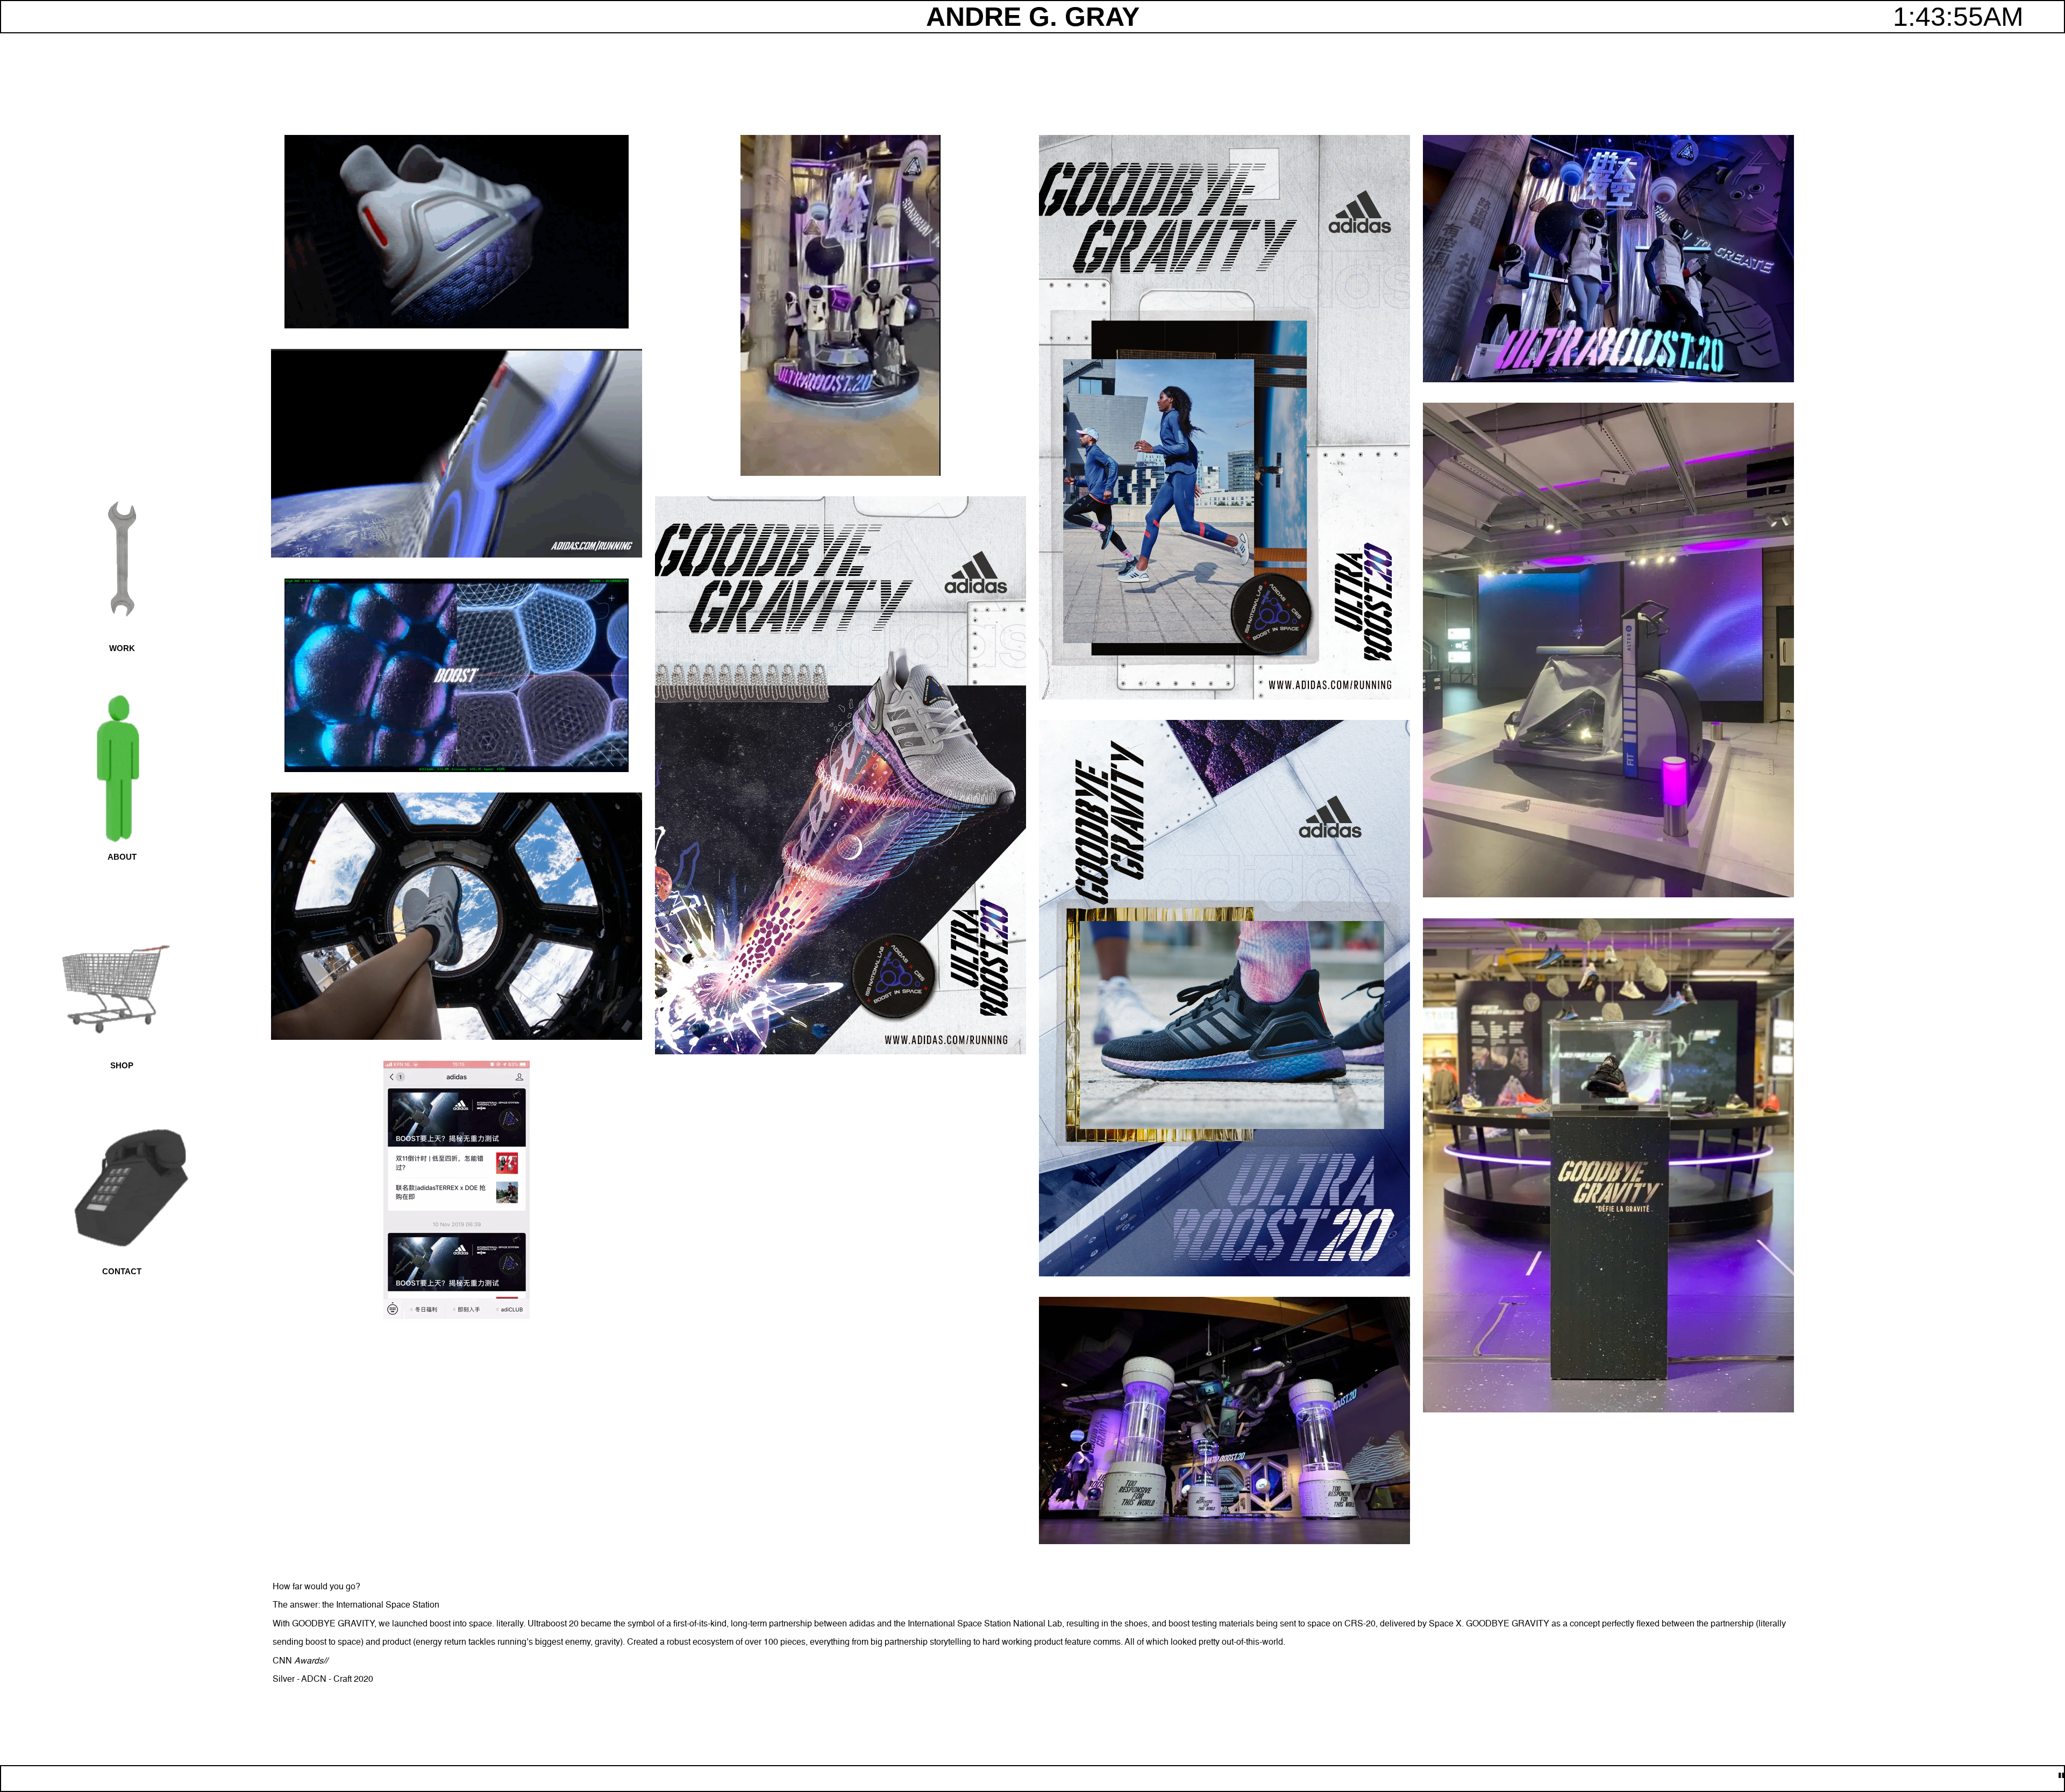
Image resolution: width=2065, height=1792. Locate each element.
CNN (282, 1661)
